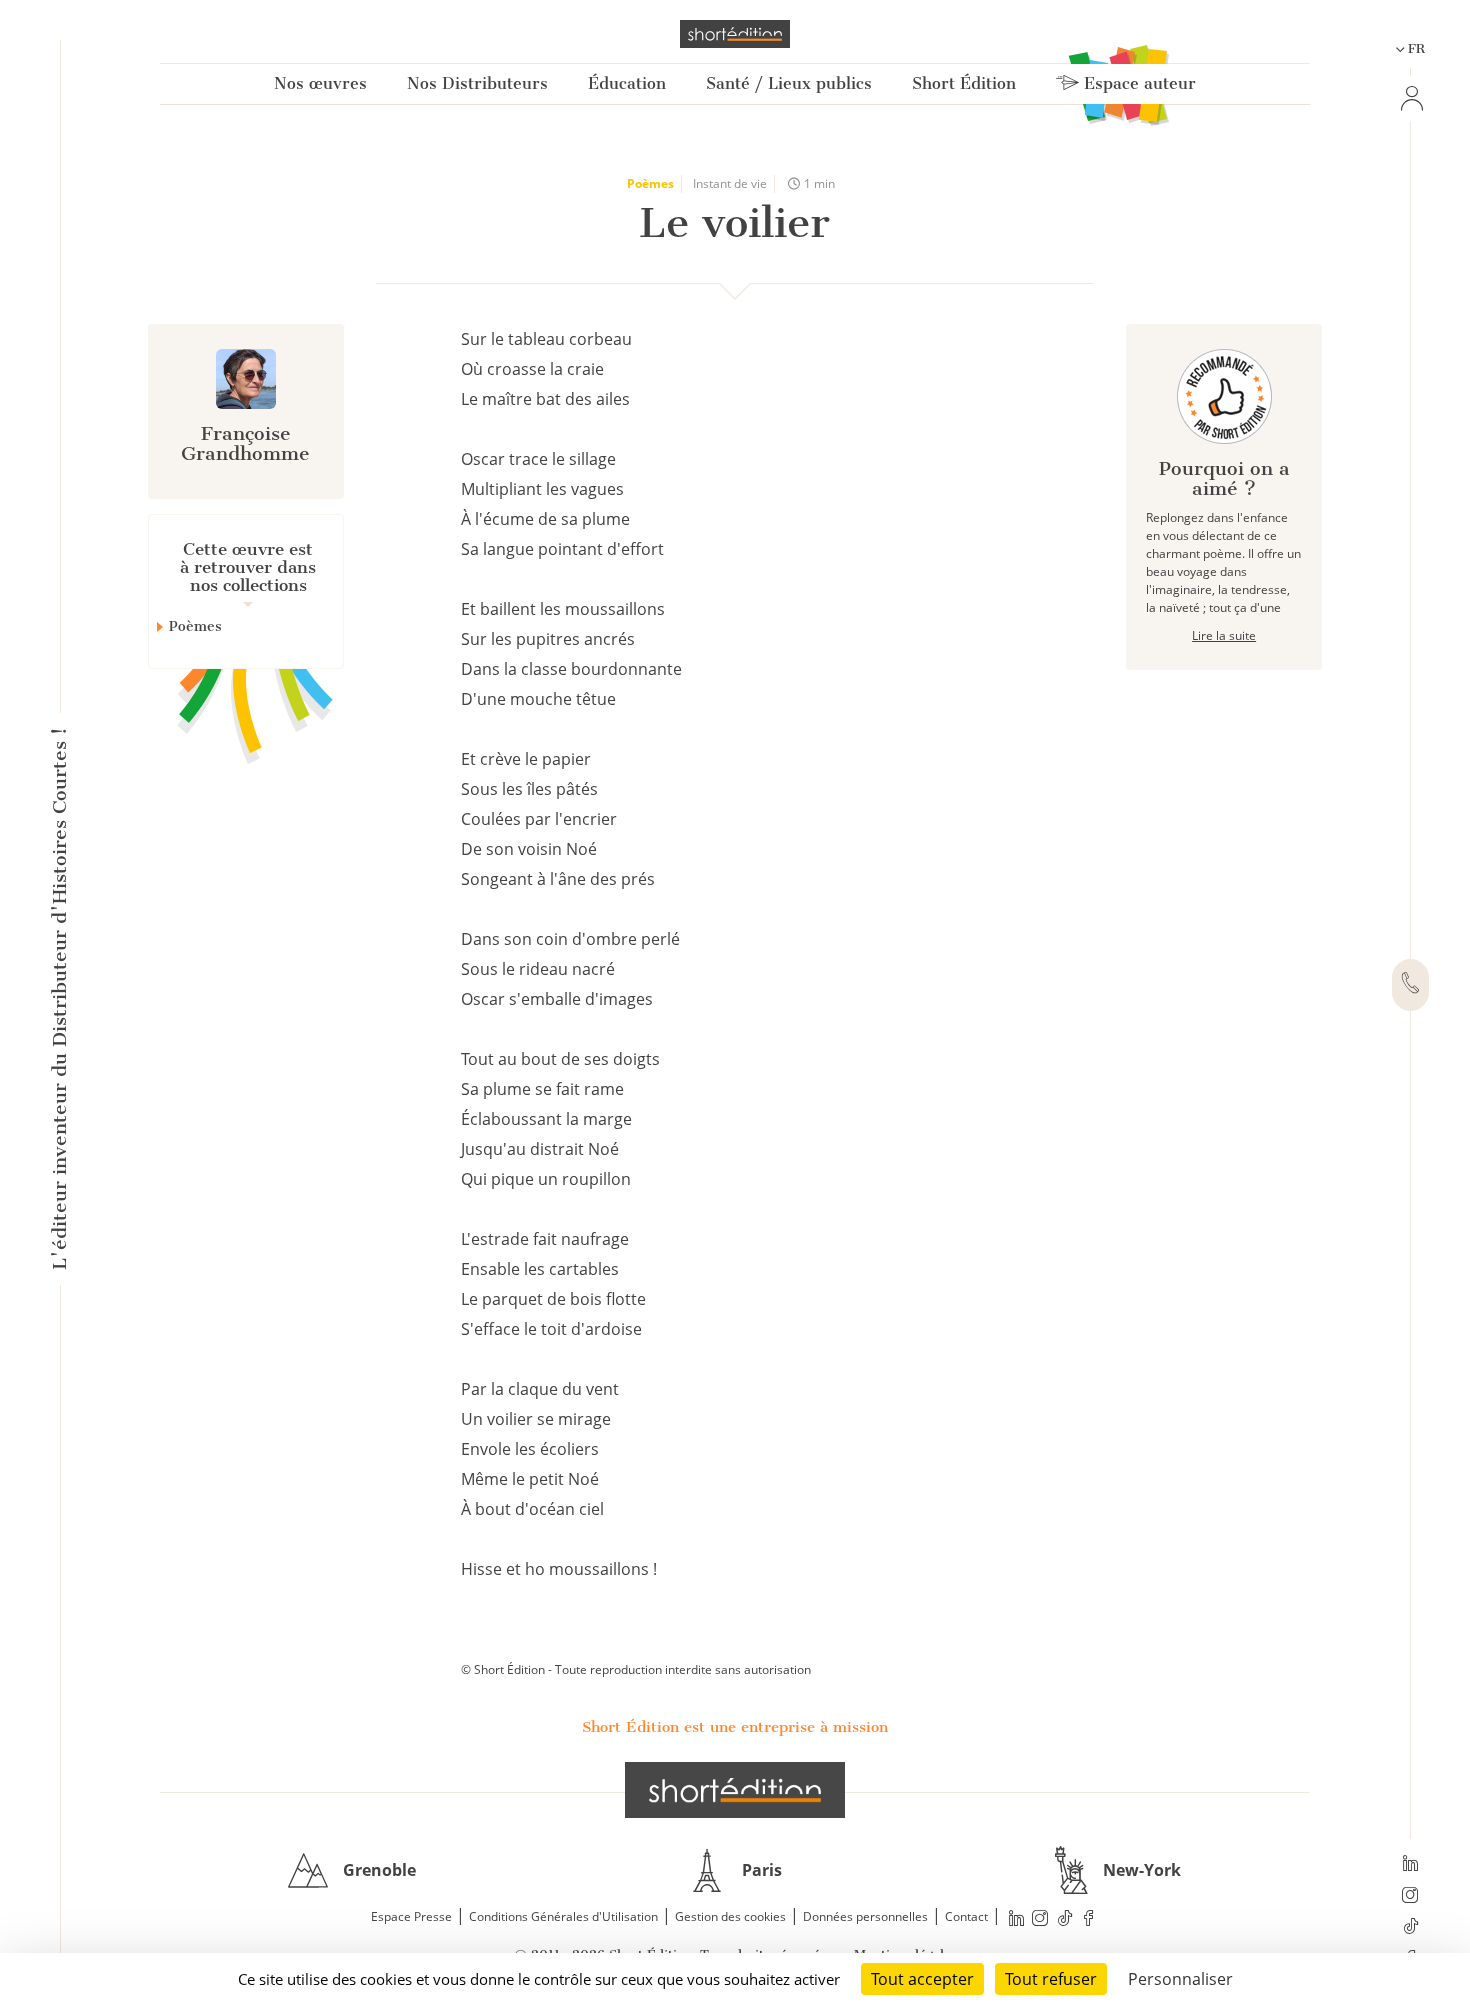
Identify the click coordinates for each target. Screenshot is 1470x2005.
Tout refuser (1051, 1979)
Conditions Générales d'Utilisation (563, 1916)
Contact (966, 1916)
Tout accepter (922, 1979)
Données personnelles (865, 1916)
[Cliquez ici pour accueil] (735, 1790)
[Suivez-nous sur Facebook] (1089, 1917)
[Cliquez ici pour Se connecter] (1410, 98)
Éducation (627, 83)
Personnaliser (1180, 1979)
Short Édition (964, 83)
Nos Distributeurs (477, 83)
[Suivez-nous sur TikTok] (1410, 1928)
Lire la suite (1224, 635)
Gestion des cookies (730, 1916)
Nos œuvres (320, 83)
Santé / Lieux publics (789, 83)
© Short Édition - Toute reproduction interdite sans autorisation (636, 1669)
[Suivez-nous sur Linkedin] (1410, 1865)
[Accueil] (735, 34)
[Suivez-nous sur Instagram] (1410, 1897)
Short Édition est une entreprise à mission (735, 1727)
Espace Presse (411, 1916)
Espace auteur (1137, 83)
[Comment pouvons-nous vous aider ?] (1410, 985)
